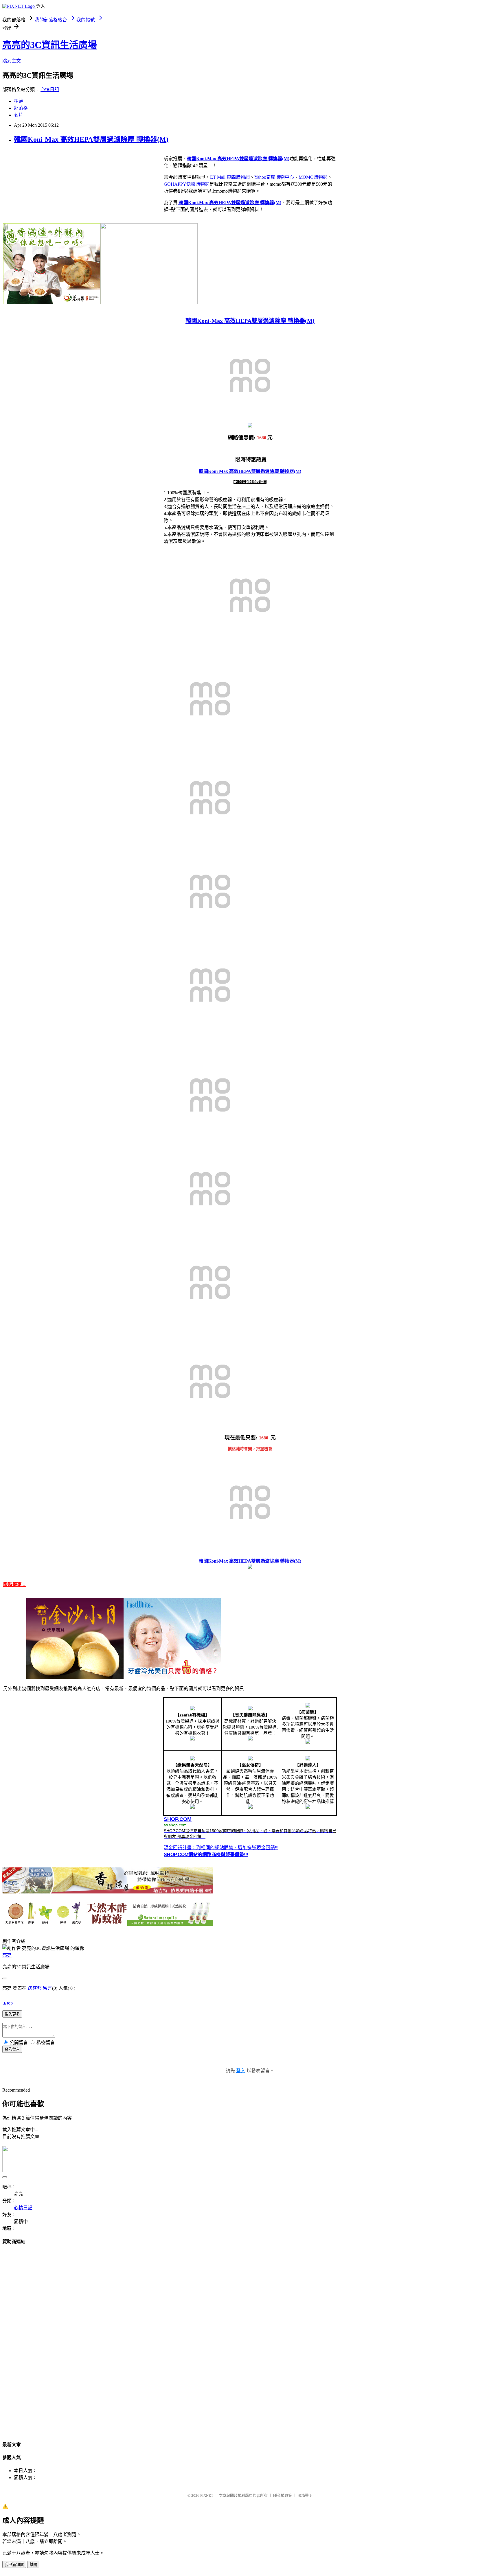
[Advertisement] (250, 2337)
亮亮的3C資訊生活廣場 (50, 45)
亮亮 (7, 1955)
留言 (47, 1988)
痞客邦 (35, 1988)
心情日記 (50, 90)
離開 (33, 2565)
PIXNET (207, 2495)
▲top (8, 2003)
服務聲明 (305, 2495)
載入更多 (12, 2014)
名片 (19, 115)
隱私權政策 (283, 2495)
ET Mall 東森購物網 (230, 177)
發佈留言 (12, 2049)
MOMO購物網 (313, 177)
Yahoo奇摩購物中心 (274, 177)
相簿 (19, 101)
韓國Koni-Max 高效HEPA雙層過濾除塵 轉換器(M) (91, 139)
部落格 (21, 108)
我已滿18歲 (14, 2565)
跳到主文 (12, 61)
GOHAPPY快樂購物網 (187, 184)
